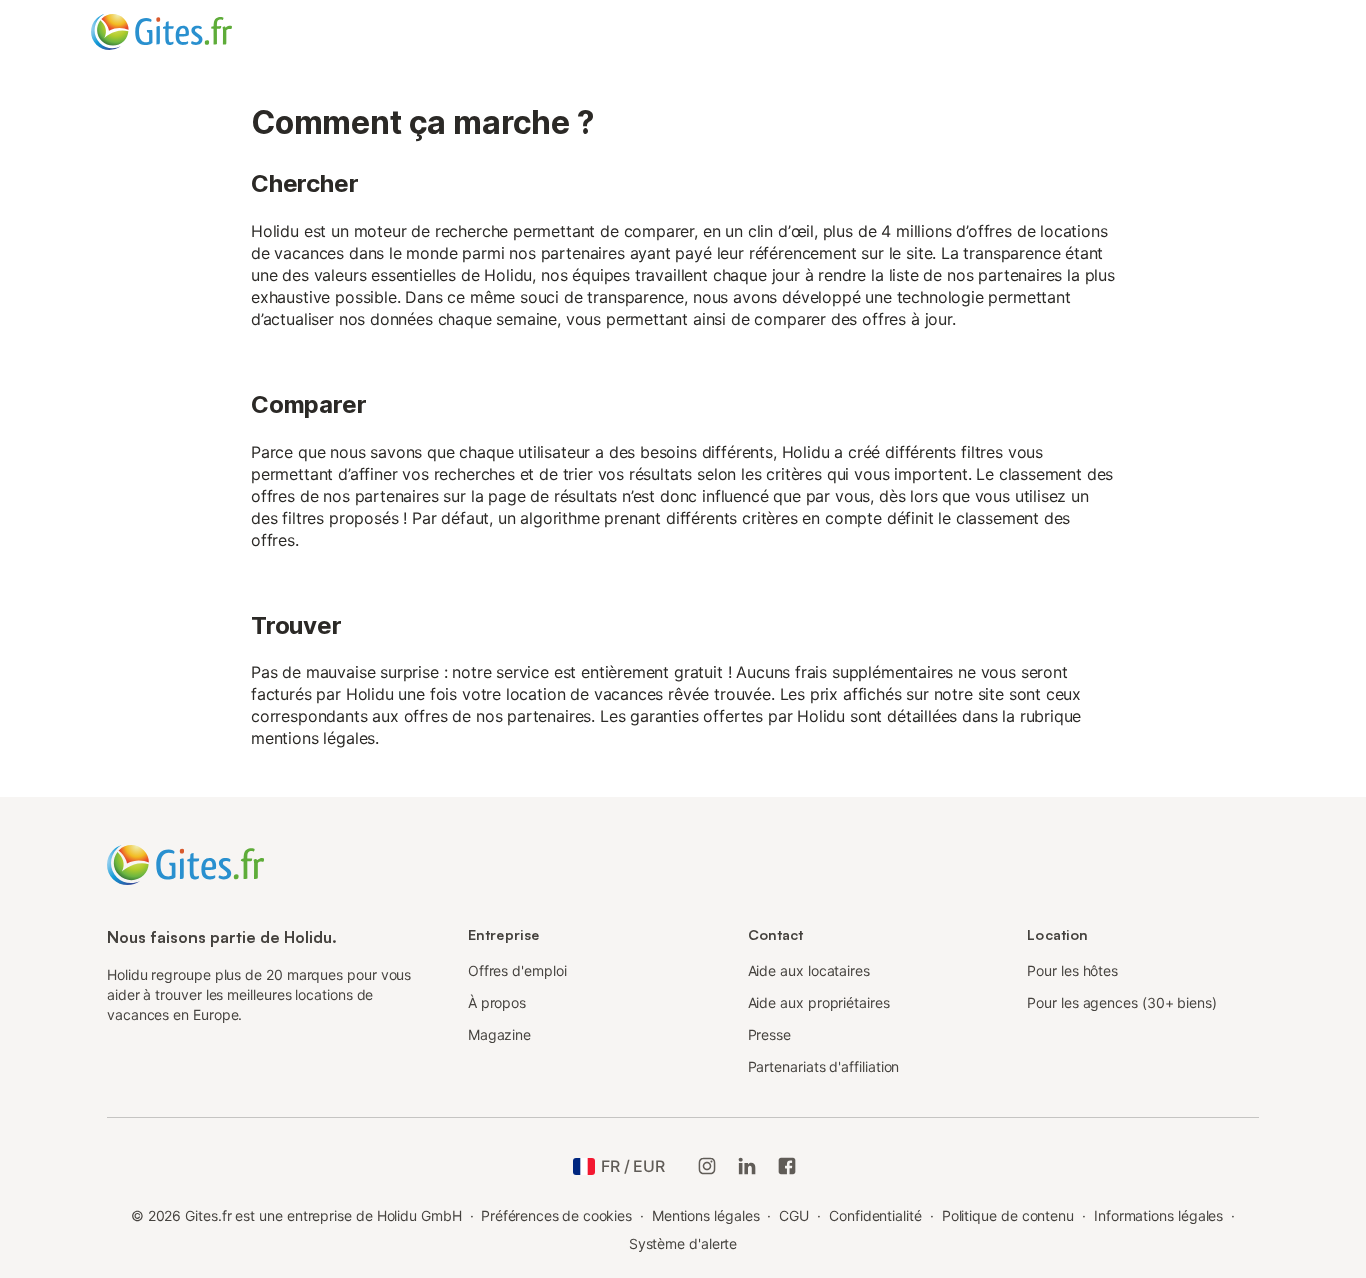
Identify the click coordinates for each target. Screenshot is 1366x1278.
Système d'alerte (683, 1243)
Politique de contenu (1008, 1215)
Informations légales (1158, 1215)
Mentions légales (706, 1215)
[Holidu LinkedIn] (747, 1166)
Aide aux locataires (809, 970)
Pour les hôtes (1072, 970)
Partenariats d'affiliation (824, 1066)
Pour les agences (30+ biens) (1122, 1002)
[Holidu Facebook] (787, 1166)
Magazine (499, 1034)
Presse (770, 1034)
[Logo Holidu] (190, 32)
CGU (794, 1215)
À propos (497, 1002)
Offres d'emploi (517, 970)
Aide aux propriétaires (819, 1002)
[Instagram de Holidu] (707, 1166)
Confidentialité (875, 1215)
